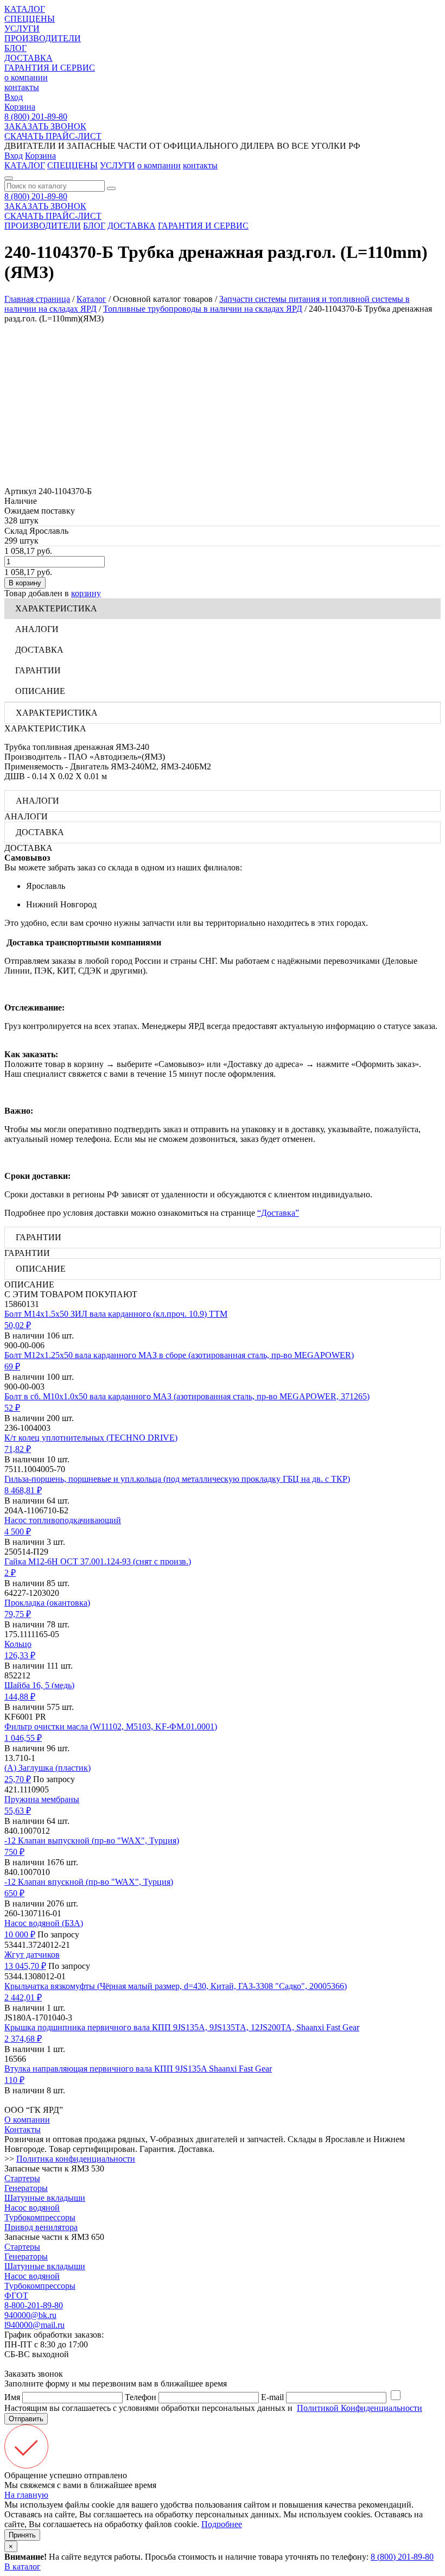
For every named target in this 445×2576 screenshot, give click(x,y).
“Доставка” (278, 1213)
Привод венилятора (41, 2227)
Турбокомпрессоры (40, 2217)
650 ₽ (14, 1893)
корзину (86, 593)
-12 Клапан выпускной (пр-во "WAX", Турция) (92, 1841)
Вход (14, 97)
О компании (27, 2120)
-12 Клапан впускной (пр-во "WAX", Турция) (89, 1882)
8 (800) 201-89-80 (36, 116)
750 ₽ (14, 1852)
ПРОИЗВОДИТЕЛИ (43, 38)
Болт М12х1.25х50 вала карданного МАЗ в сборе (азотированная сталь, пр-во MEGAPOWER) (179, 1355)
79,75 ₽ (18, 1614)
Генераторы (26, 2188)
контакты (22, 87)
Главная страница (37, 299)
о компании (26, 77)
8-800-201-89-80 (34, 2305)
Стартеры (22, 2178)
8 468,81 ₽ (23, 1490)
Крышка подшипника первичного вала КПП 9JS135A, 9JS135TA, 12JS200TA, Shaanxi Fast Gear (182, 2027)
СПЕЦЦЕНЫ (30, 19)
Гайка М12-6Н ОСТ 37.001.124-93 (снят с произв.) (98, 1561)
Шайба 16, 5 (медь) (39, 1685)
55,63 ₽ (18, 1811)
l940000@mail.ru (34, 2325)
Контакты (23, 2129)
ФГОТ (16, 2296)
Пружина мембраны (42, 1799)
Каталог (91, 299)
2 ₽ (10, 1573)
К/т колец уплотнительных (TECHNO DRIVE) (91, 1438)
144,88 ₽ (20, 1697)
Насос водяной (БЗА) (44, 1923)
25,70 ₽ (18, 1779)
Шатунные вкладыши (45, 2198)
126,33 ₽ (20, 1655)
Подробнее (222, 2524)
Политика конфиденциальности (76, 2159)
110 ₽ (14, 2080)
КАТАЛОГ (25, 9)
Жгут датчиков (32, 1955)
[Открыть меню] (9, 178)
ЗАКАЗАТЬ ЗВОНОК (45, 126)
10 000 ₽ (20, 1934)
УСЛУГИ (22, 29)
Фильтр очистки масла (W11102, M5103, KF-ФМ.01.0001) (111, 1726)
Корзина (20, 107)
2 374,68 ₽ (23, 2039)
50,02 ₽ (18, 1325)
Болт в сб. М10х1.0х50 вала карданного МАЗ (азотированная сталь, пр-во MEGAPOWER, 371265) (187, 1396)
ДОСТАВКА (28, 58)
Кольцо (18, 1644)
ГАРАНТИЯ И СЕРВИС (50, 68)
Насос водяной (32, 2208)
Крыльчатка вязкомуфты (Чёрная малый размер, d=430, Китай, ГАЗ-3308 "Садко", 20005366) (176, 1986)
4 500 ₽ (18, 1532)
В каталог (23, 2566)
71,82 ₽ (18, 1449)
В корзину (25, 583)
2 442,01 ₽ (23, 1997)
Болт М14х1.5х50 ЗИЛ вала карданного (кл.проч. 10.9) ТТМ (116, 1314)
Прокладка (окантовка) (47, 1603)
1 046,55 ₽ (23, 1738)
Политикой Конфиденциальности (360, 2408)
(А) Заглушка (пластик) (47, 1768)
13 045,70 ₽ (25, 1966)
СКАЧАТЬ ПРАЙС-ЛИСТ (53, 136)
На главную (26, 2495)
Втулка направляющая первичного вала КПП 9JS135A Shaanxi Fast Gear (138, 2069)
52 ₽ (12, 1408)
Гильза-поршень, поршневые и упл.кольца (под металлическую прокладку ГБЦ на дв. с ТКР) (177, 1479)
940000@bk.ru (30, 2315)
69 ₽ (12, 1366)
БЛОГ (15, 48)
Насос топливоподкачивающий (63, 1520)
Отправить (26, 2419)
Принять (22, 2535)
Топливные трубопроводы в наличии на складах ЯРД (203, 309)
